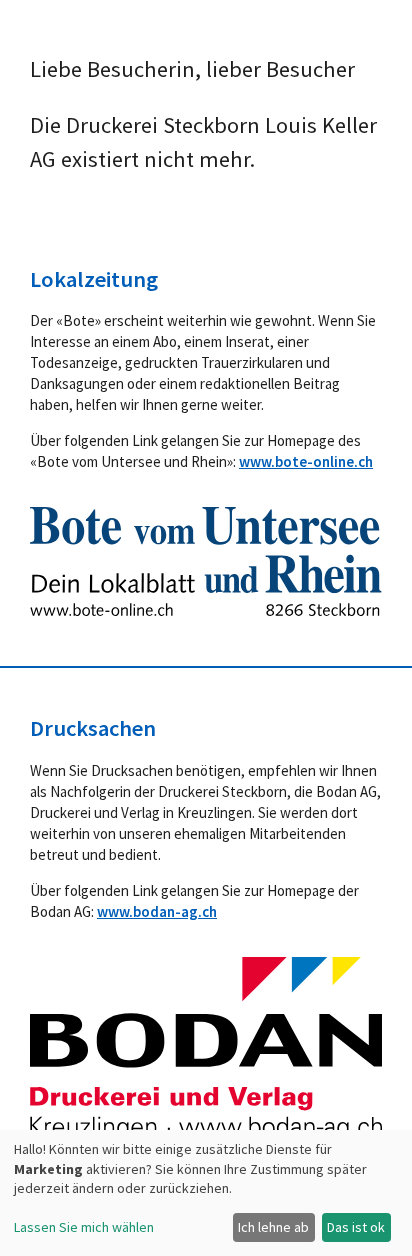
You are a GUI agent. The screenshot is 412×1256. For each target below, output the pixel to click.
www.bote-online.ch (306, 461)
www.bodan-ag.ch (157, 911)
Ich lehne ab (273, 1227)
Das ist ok (356, 1227)
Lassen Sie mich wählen (84, 1227)
